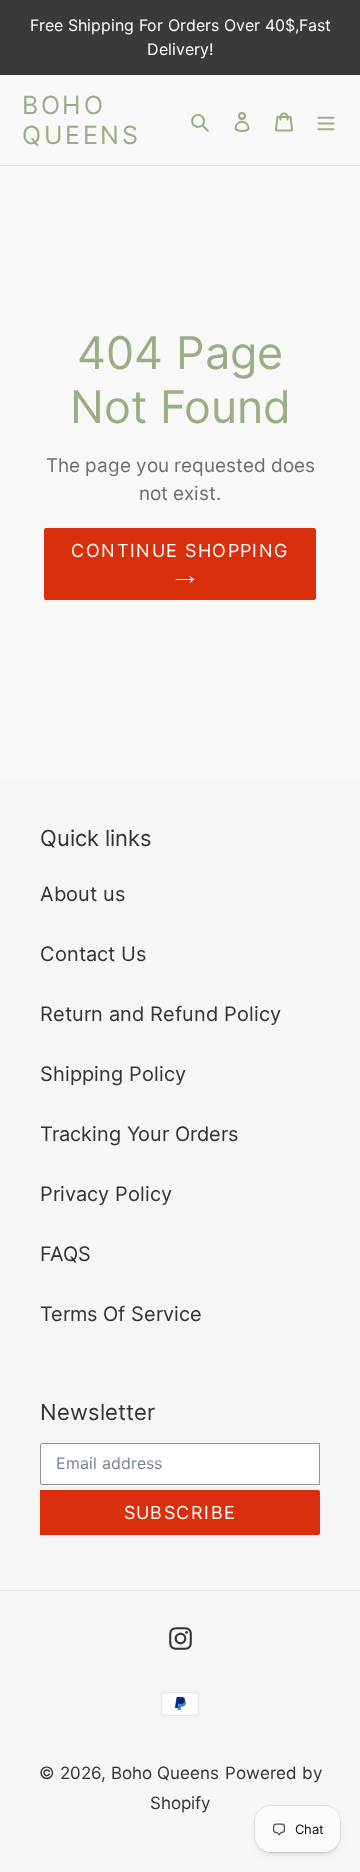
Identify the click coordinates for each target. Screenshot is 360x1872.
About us (82, 894)
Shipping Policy (113, 1074)
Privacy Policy (106, 1194)
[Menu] (326, 120)
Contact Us (93, 954)
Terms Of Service (121, 1314)
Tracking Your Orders (139, 1134)
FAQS (65, 1254)
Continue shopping (179, 550)
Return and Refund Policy (160, 1014)
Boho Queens (81, 120)
